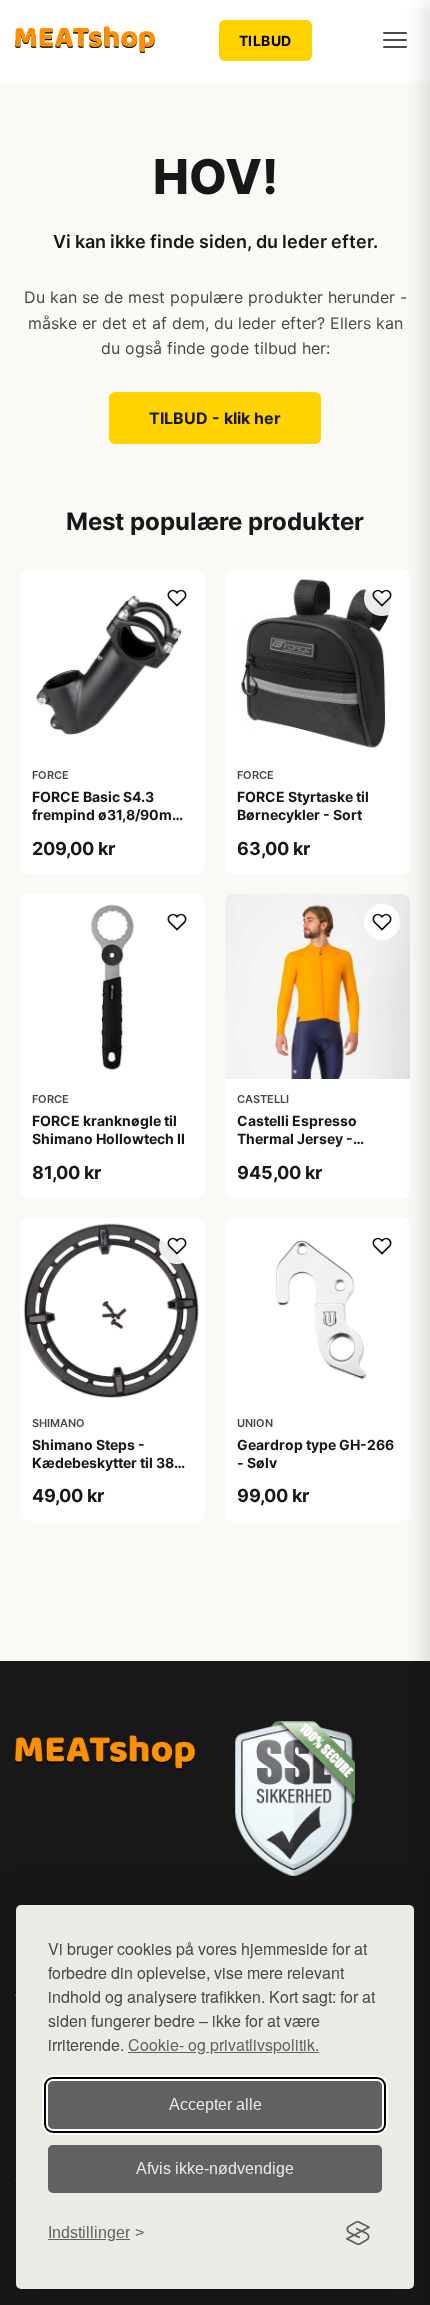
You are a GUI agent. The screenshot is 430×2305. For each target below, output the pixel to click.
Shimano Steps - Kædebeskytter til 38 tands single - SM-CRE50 (103, 1472)
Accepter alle (215, 2104)
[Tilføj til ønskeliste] (177, 598)
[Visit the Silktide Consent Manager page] (358, 2233)
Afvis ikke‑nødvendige (215, 2168)
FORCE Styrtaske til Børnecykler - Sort (303, 805)
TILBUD (265, 40)
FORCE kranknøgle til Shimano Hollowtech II (108, 1129)
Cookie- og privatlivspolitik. (223, 2044)
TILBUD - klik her (215, 418)
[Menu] (395, 40)
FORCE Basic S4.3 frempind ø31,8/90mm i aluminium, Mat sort (112, 814)
